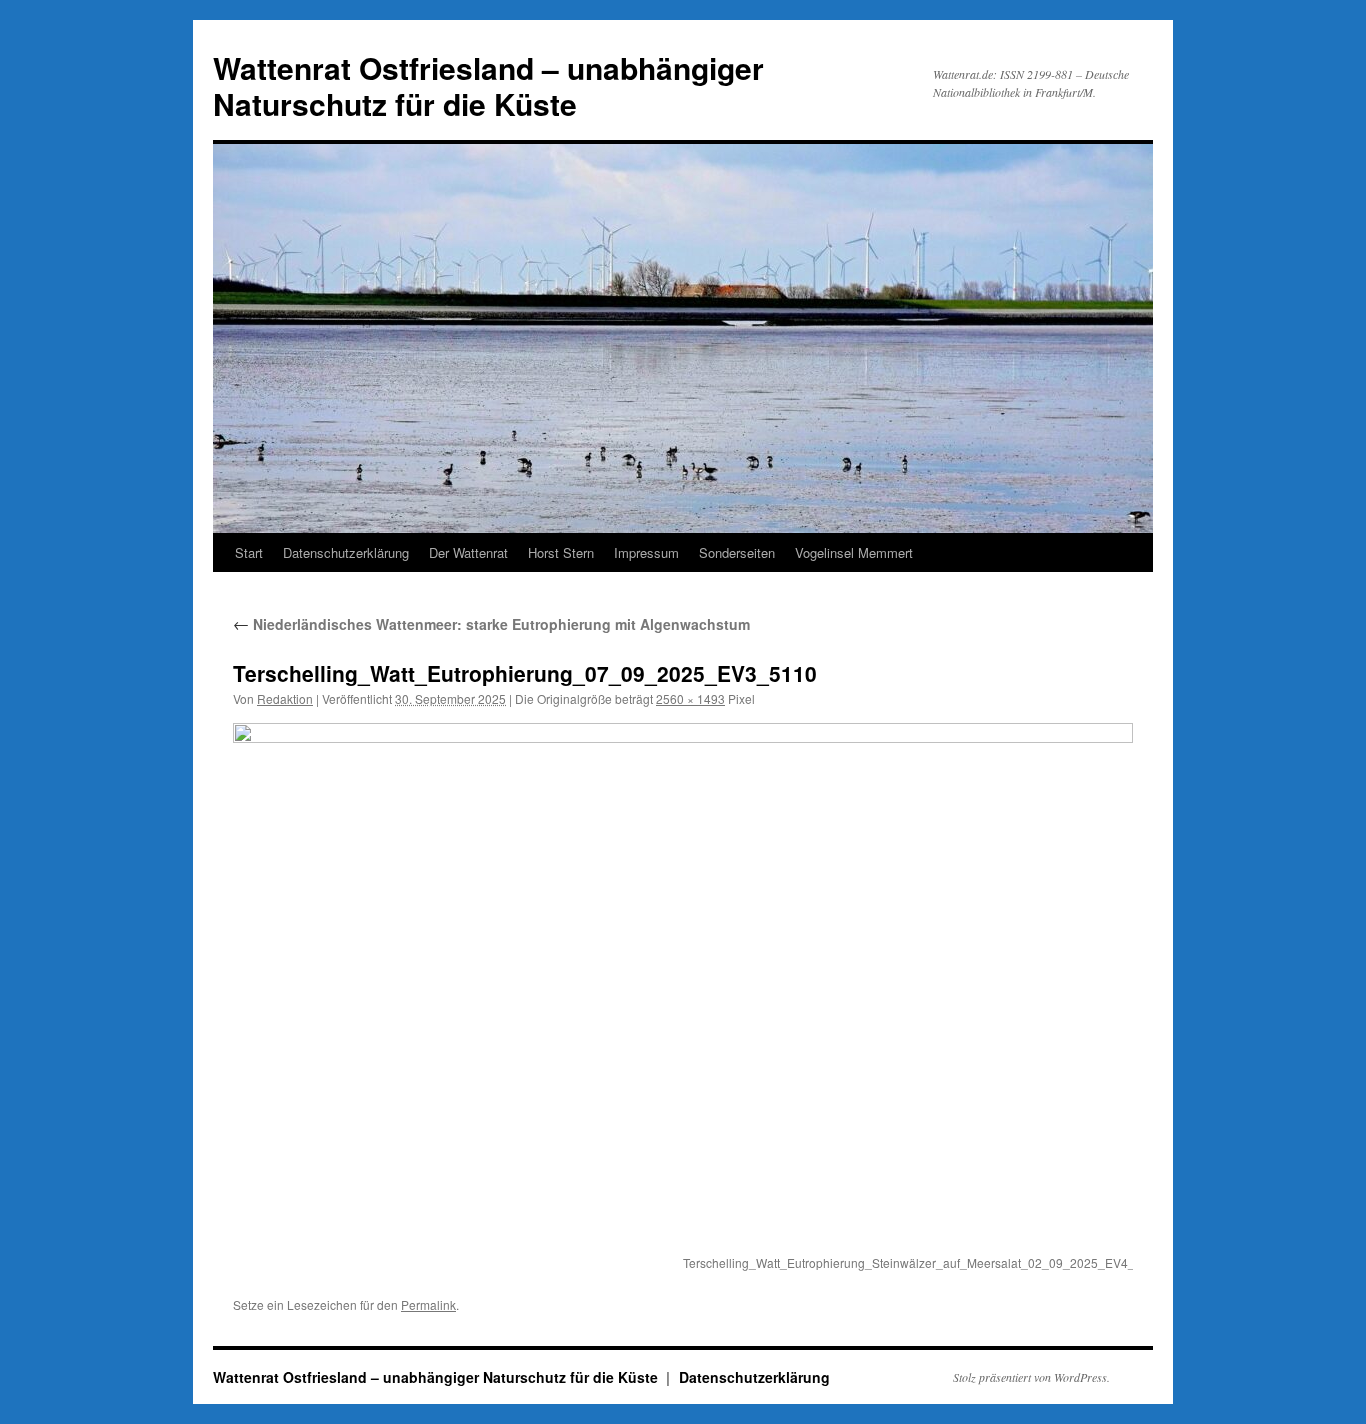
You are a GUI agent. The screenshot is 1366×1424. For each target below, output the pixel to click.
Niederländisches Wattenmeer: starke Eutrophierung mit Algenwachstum (491, 624)
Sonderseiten (737, 552)
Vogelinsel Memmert (854, 552)
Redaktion (285, 698)
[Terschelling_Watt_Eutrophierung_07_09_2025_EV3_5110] (683, 985)
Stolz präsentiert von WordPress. (1031, 1377)
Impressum (646, 552)
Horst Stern (561, 552)
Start (249, 552)
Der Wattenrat (468, 552)
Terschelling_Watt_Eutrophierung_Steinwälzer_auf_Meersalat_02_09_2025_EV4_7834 (923, 1262)
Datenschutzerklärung (346, 552)
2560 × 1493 (690, 698)
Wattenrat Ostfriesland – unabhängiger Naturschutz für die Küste (488, 85)
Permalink (428, 1304)
